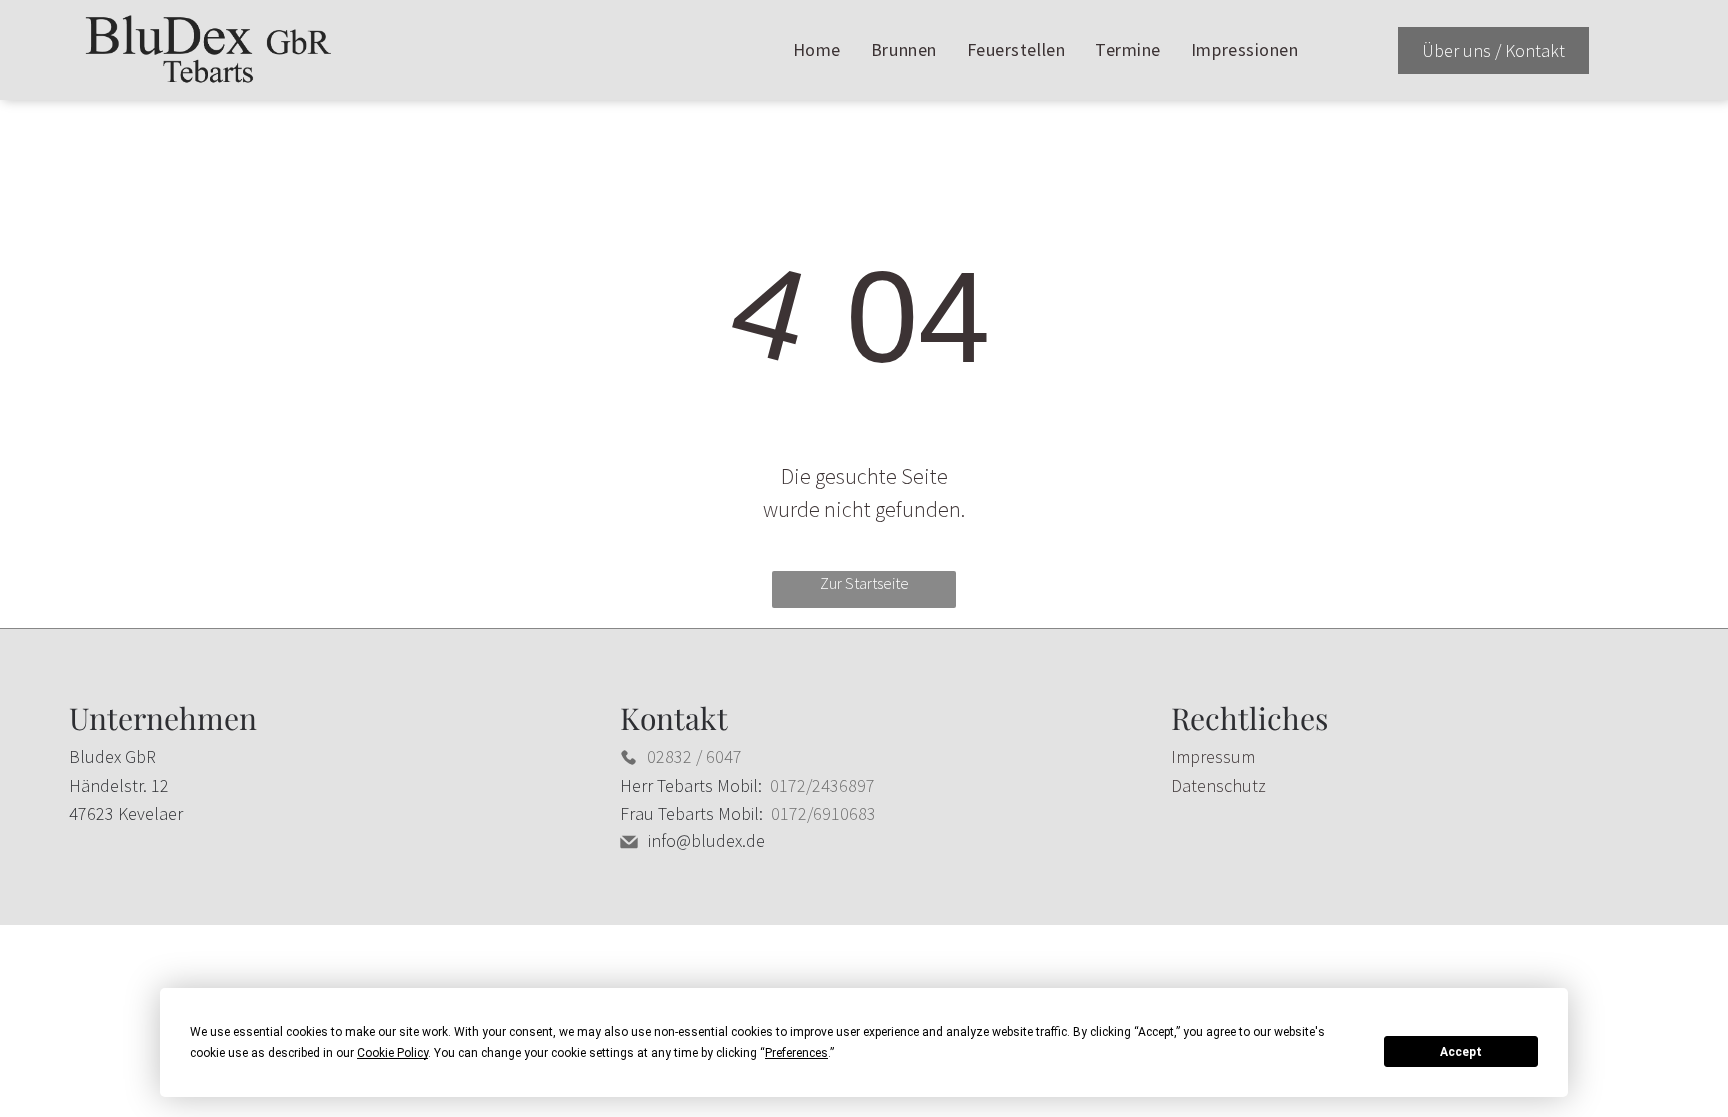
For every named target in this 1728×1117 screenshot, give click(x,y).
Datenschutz (1218, 785)
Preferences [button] (796, 1053)
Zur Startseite (864, 583)
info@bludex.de (706, 840)
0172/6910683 (823, 813)
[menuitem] (817, 50)
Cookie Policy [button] (392, 1053)
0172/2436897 (822, 785)
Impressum (1213, 756)
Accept (1461, 1052)
